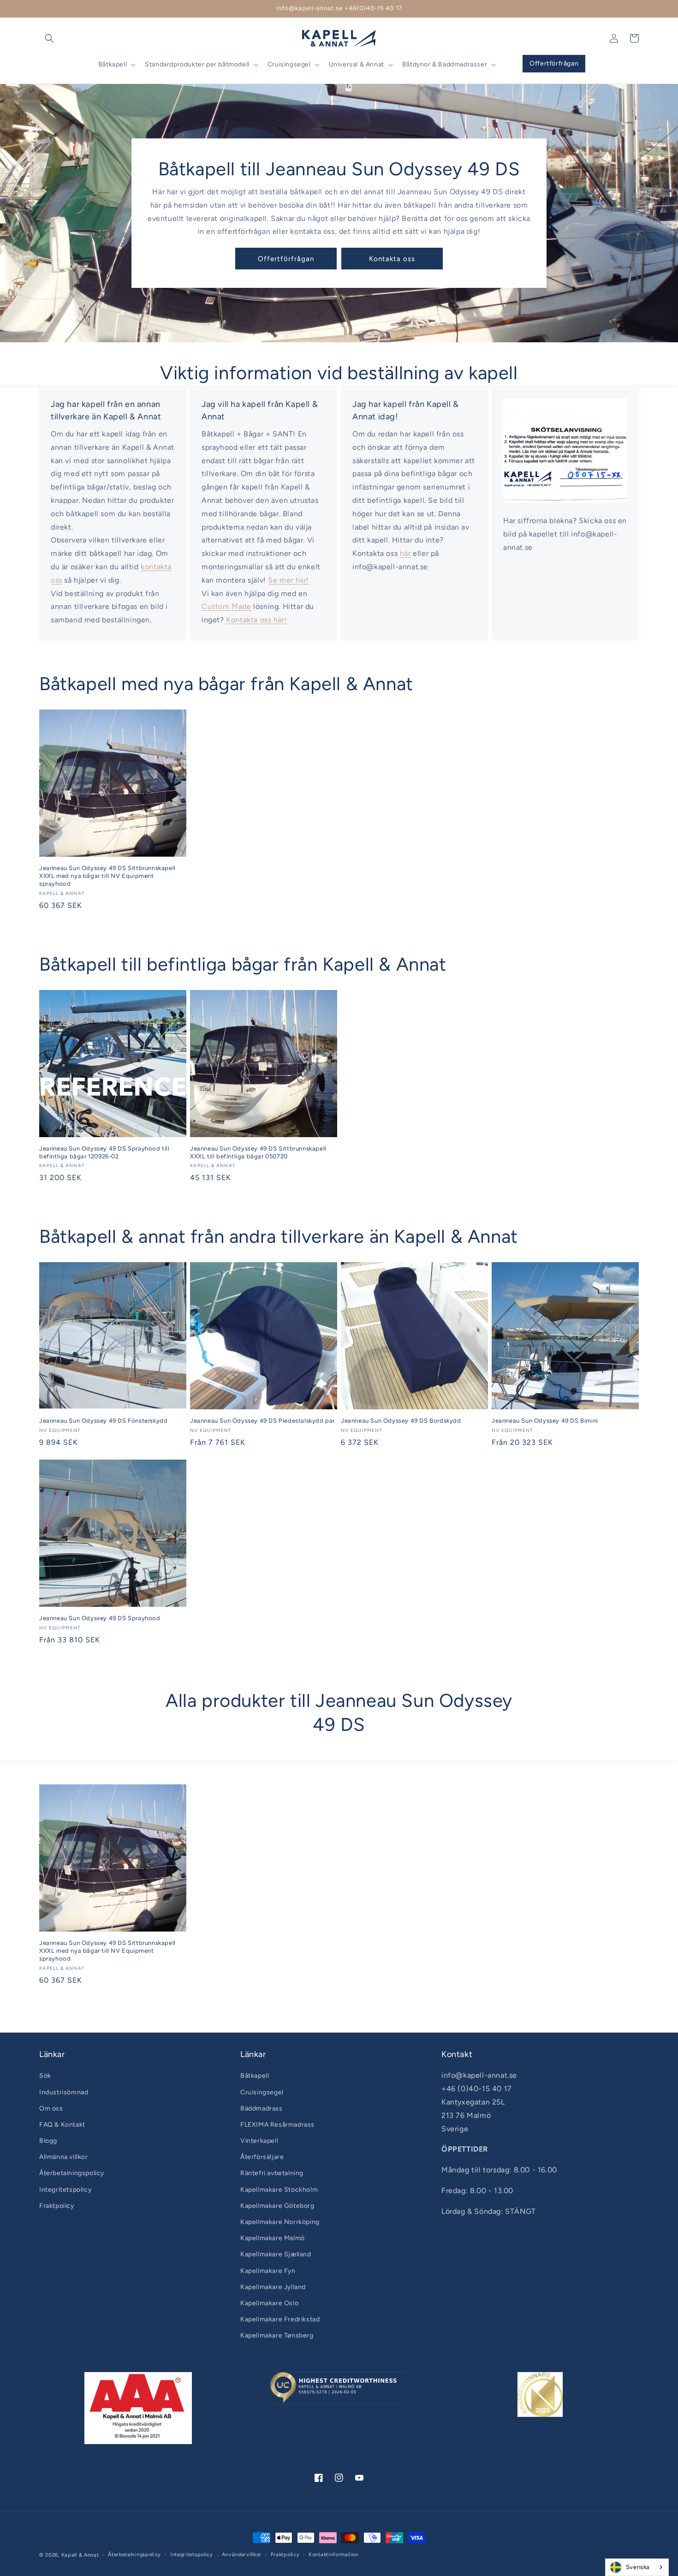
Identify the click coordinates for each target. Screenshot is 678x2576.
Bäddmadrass (262, 2108)
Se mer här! (288, 580)
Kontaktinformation (333, 2555)
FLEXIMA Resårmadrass (277, 2125)
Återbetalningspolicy (72, 2173)
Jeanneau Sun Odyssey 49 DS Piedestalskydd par (262, 1421)
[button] (49, 38)
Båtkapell (255, 2076)
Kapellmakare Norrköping (280, 2222)
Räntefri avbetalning (272, 2173)
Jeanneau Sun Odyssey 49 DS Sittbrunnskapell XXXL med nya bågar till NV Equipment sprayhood (107, 876)
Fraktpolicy (57, 2206)
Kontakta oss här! (256, 620)
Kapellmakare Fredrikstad (280, 2319)
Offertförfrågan (286, 259)
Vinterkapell (259, 2141)
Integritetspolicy (65, 2190)
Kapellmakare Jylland (273, 2287)
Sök (45, 2076)
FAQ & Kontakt (62, 2125)
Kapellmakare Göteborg (277, 2206)
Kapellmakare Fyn (268, 2271)
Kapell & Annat (80, 2555)
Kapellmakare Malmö (273, 2238)
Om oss (51, 2108)
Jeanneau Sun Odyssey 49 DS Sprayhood (100, 1618)
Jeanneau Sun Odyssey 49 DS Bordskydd (401, 1421)
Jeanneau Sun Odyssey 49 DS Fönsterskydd (103, 1421)
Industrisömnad (64, 2092)
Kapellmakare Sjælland (276, 2254)
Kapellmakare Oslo (269, 2303)
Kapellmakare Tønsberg (277, 2335)
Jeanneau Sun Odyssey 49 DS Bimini (545, 1421)
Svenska (638, 2567)
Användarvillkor (242, 2555)
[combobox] (637, 2567)
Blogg (48, 2141)
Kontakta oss (392, 259)
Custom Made (226, 606)
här (405, 553)
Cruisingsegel (262, 2092)
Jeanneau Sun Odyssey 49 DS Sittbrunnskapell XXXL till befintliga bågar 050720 (258, 1152)
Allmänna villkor (64, 2157)
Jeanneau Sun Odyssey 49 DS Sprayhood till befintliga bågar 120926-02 (104, 1152)
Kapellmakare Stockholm (279, 2190)
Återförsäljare (262, 2157)
